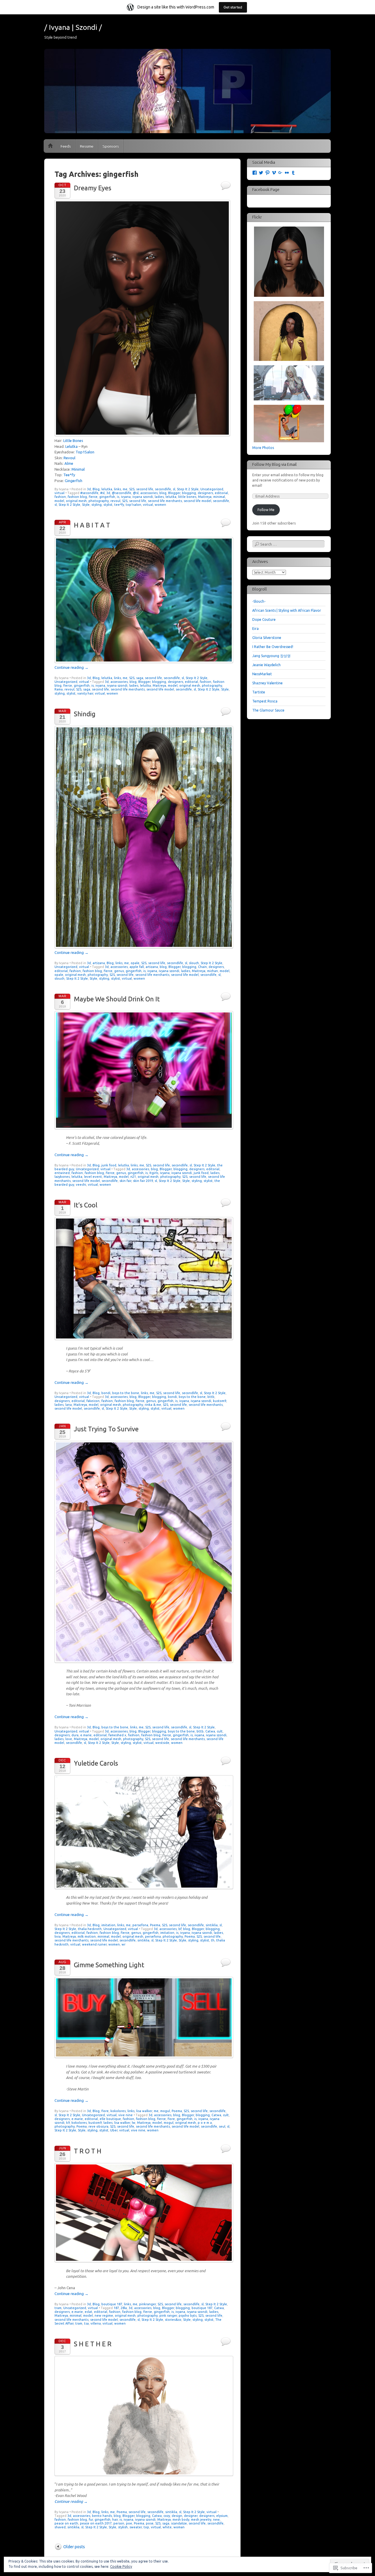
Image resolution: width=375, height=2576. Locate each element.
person (119, 2523)
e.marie (86, 1735)
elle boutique (110, 2119)
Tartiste (259, 692)
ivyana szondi (143, 497)
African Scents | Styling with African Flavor (287, 610)
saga (140, 678)
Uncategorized (212, 489)
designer (191, 2516)
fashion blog (77, 497)
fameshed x (117, 1735)
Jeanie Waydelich (266, 665)
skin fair (125, 1181)
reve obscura (98, 2126)
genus (119, 971)
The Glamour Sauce (268, 710)
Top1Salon (85, 452)
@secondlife (122, 493)
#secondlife (89, 493)
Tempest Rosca (265, 701)
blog (163, 493)
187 (116, 2308)
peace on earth (66, 2523)
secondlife (163, 489)
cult (220, 1731)
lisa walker (144, 2111)
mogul (165, 2111)
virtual (59, 493)
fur (91, 2520)
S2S (132, 489)
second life (145, 489)
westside (162, 1743)
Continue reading (71, 667)
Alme (69, 463)
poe (129, 2523)
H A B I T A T (92, 525)
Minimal (78, 469)
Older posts (74, 2547)
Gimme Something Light (109, 1965)
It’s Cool (86, 1205)
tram (58, 2308)
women (160, 505)
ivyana (126, 497)
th (213, 1940)
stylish (123, 2527)
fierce (93, 497)
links (117, 489)
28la (124, 2308)
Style (86, 505)
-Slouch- (259, 601)
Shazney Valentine (267, 683)
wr (123, 1944)
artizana (99, 963)
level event (93, 1177)
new (216, 2520)
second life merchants (165, 501)
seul (222, 2126)
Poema (155, 1925)
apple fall (137, 967)
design (177, 2516)
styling (97, 505)
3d (89, 489)
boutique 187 (112, 2304)
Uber (114, 2130)
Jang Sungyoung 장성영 (271, 656)
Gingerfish (74, 481)
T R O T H (88, 2151)
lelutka (107, 489)
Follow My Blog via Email (275, 465)
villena (96, 2323)
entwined (62, 1173)
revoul (115, 501)
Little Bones (73, 441)
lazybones (62, 1177)
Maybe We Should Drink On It (117, 999)
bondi (106, 1393)
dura (75, 1735)
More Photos (263, 448)
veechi (81, 1185)
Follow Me (266, 510)
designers (205, 493)
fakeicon (93, 1401)
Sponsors (111, 146)
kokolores (118, 2111)
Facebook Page (266, 190)
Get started (233, 7)
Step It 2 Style (188, 489)
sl (174, 489)
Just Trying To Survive (106, 1429)
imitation (108, 1925)
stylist (108, 505)
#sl (102, 493)
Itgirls (154, 1173)
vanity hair (85, 693)
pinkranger (148, 2304)
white (167, 2527)
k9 (68, 2123)
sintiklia (212, 1925)
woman (179, 2527)
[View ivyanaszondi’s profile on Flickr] (287, 173)
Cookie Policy (121, 2566)
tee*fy (119, 505)
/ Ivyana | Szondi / (73, 27)
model (59, 501)
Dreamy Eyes (93, 188)
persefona (140, 1925)
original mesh (76, 501)
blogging (189, 493)
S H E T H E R (93, 2344)
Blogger (174, 493)
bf (180, 1929)
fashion (60, 497)
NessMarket (262, 674)
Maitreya (205, 497)
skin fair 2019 (143, 1181)
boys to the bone (126, 1393)
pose (150, 2523)
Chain (202, 967)
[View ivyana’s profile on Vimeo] (274, 173)
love (69, 1739)
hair (115, 2520)
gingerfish (107, 497)
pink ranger (168, 2316)
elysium (222, 2516)
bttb (211, 1397)
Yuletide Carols (96, 1763)
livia (58, 1936)
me (125, 489)
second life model (197, 501)
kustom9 (220, 1401)
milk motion (87, 1936)
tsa (86, 2323)
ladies (159, 497)
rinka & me (153, 1405)
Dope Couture (264, 619)
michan (213, 971)
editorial (221, 493)
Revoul (69, 458)
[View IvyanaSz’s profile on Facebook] (255, 173)
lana (69, 1405)
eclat (88, 2312)
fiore (105, 2111)
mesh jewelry (201, 2520)
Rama (59, 689)
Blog (96, 489)
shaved (60, 2527)
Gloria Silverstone (267, 638)
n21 (133, 1177)
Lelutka (71, 446)
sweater (136, 2527)
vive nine (126, 2115)
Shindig (85, 714)
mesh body (181, 2520)
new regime (104, 2316)
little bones (187, 497)
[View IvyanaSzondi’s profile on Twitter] (261, 173)
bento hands (102, 2516)
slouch (194, 963)
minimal (219, 497)
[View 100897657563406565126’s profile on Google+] (280, 173)
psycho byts (188, 2316)
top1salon (133, 505)
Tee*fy (69, 475)
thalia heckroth (90, 1929)
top (146, 2527)
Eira (255, 629)
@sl (136, 493)
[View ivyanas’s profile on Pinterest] (267, 173)
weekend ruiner (94, 1944)
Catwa (210, 1731)
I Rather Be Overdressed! (273, 647)
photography (99, 501)
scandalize (179, 2523)
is (118, 497)
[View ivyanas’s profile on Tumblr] (293, 173)
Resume (87, 146)
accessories (149, 493)
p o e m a (205, 2123)
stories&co (173, 2320)
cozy (167, 2516)
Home (50, 146)
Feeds (66, 146)
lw (134, 2123)
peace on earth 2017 (96, 2523)
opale (135, 963)
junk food (109, 1165)
